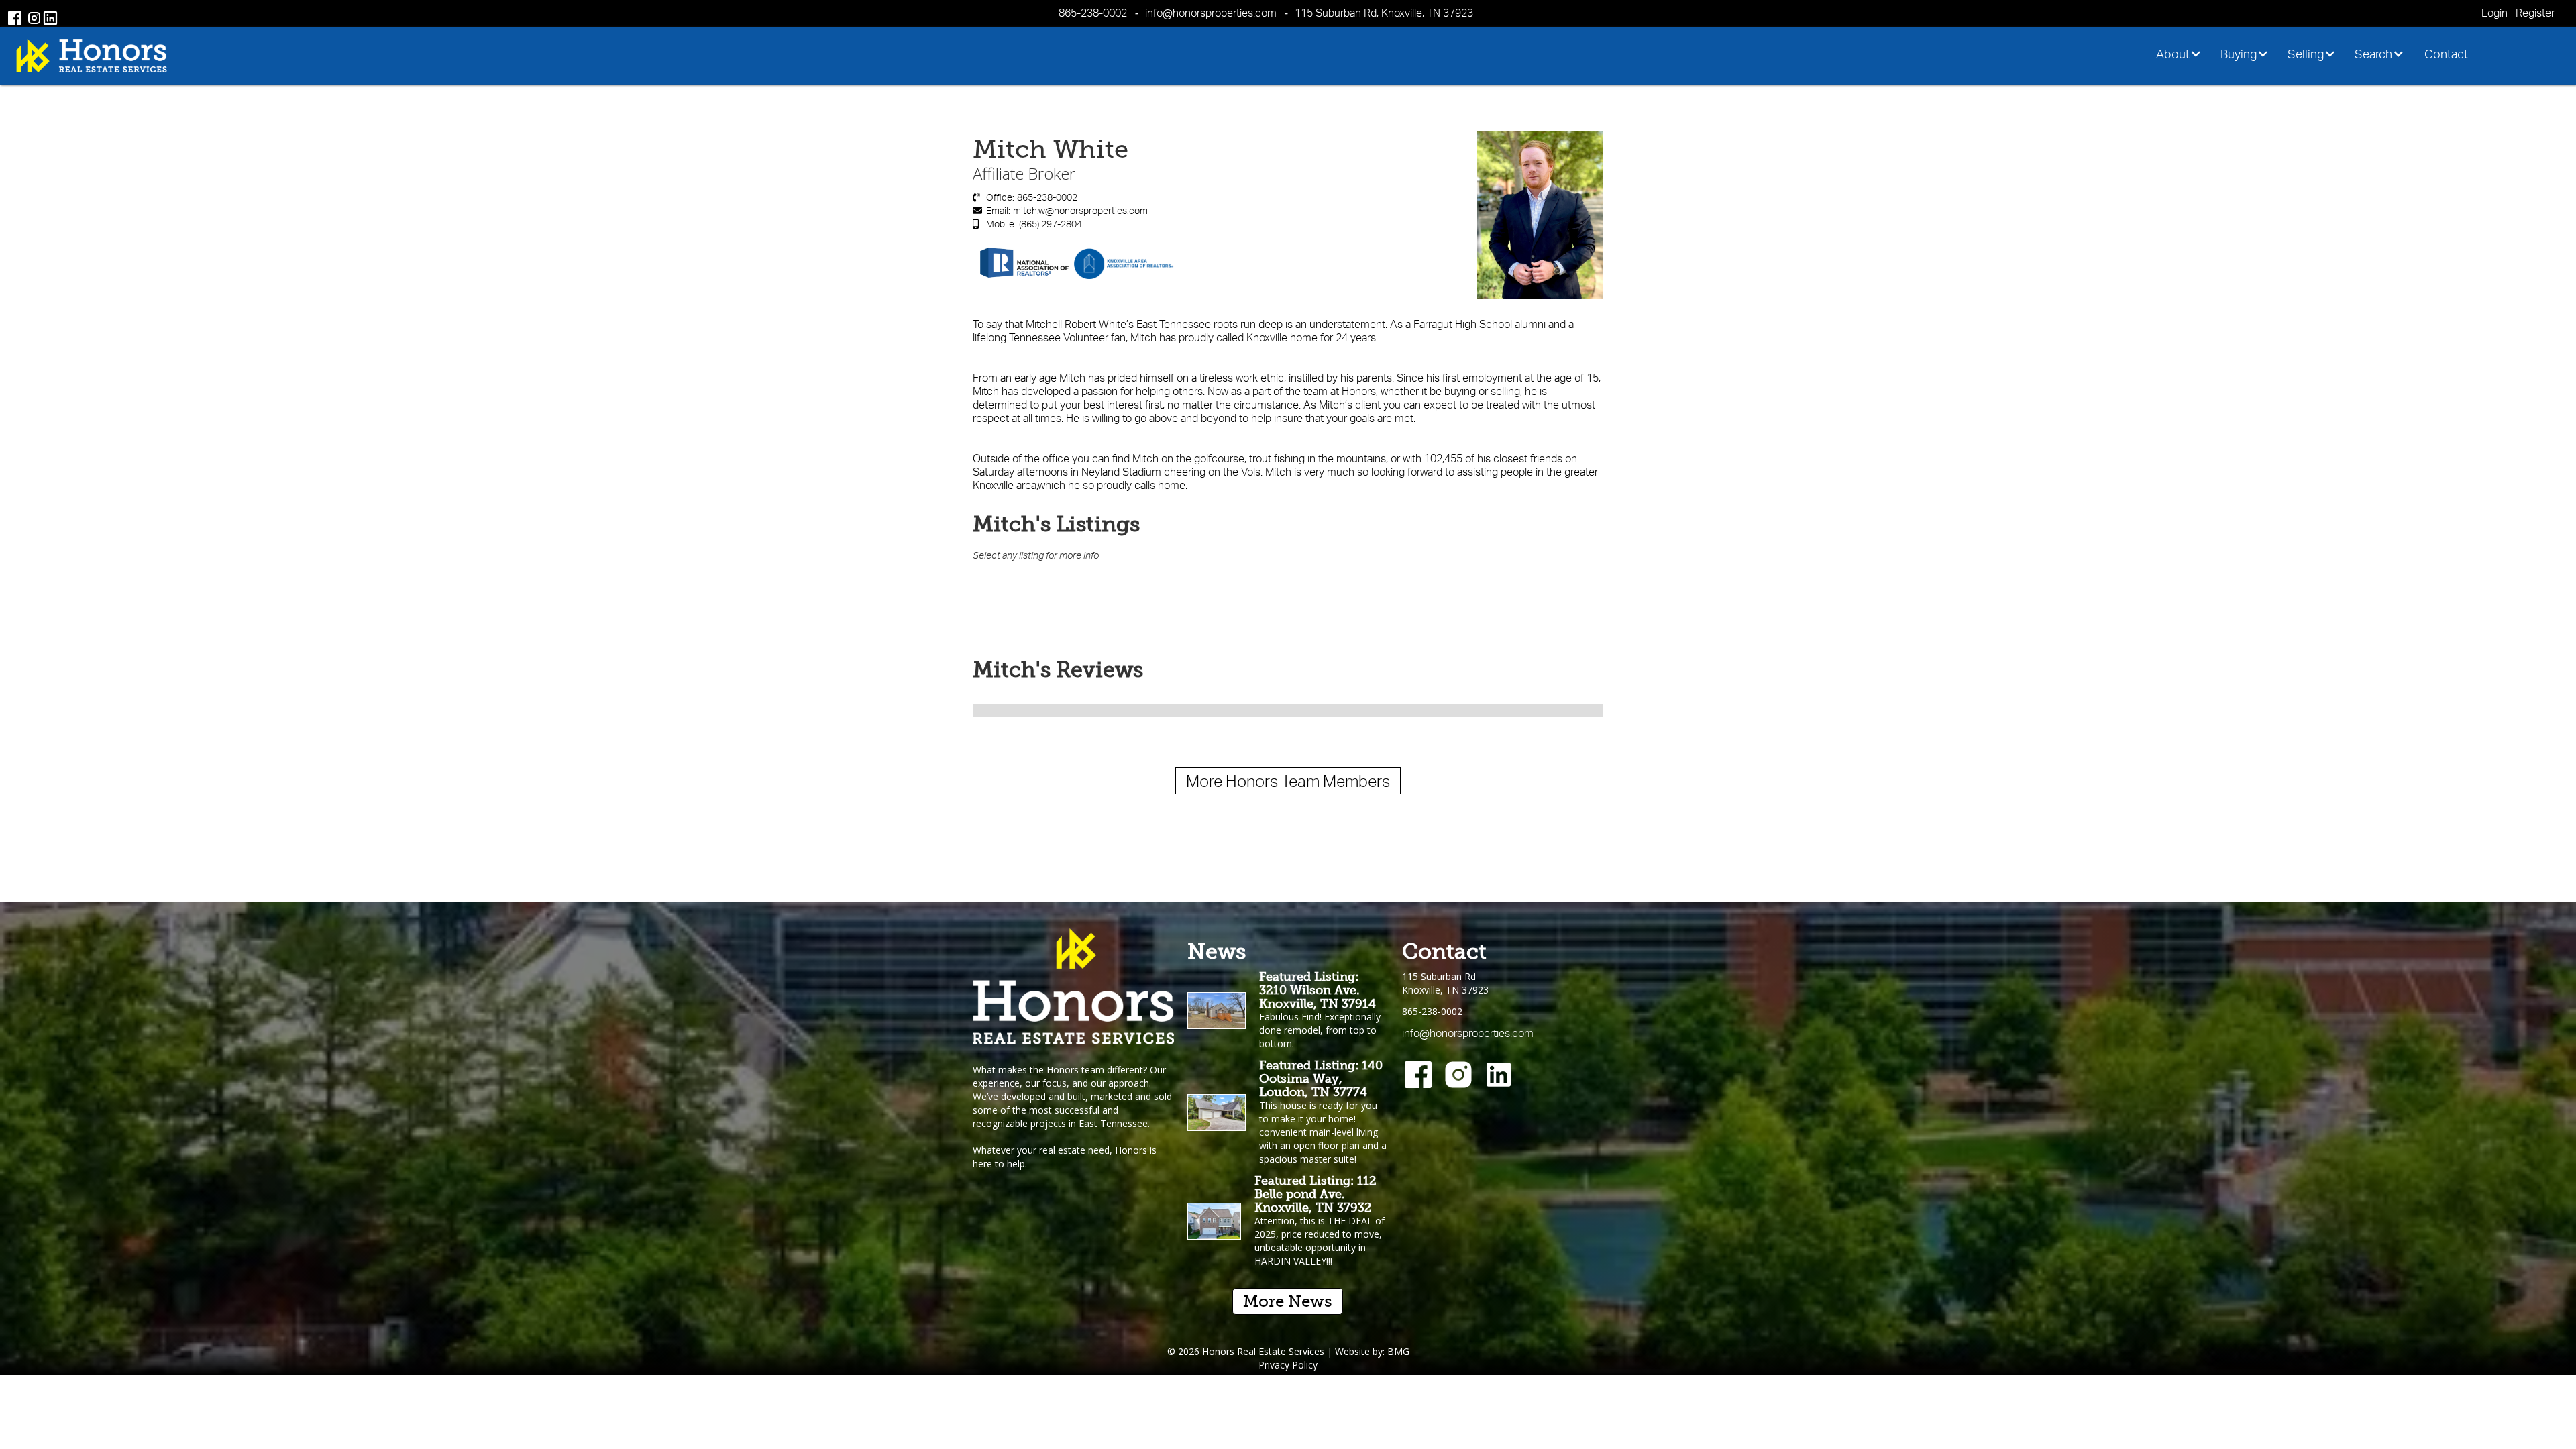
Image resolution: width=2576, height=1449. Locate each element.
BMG (1398, 1351)
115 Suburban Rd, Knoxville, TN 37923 (1384, 13)
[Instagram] (1458, 1075)
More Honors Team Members (1288, 781)
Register (2535, 13)
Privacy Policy (1288, 1365)
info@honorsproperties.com (1211, 13)
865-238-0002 (1093, 13)
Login (2494, 13)
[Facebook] (1418, 1075)
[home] (92, 55)
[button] (2183, 54)
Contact (2446, 54)
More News (1288, 1301)
